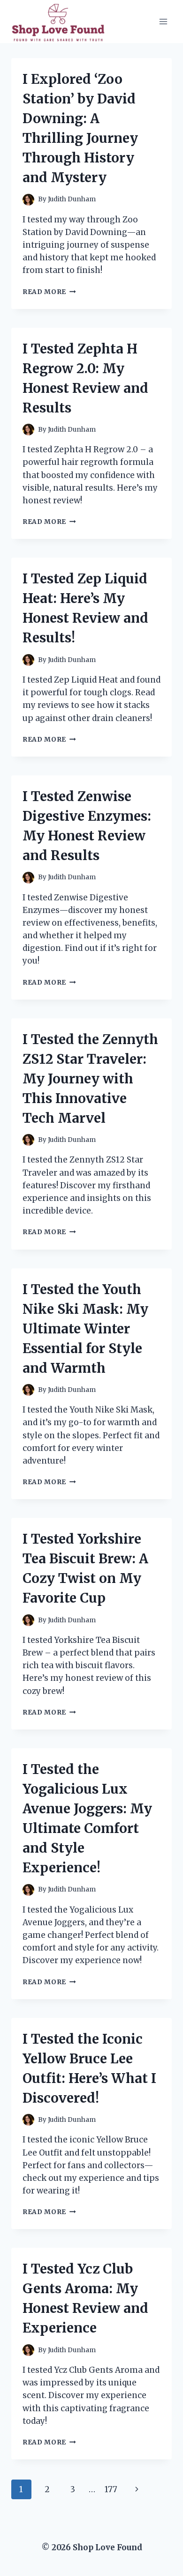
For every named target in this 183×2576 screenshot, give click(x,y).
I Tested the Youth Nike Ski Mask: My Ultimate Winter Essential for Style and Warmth (85, 1329)
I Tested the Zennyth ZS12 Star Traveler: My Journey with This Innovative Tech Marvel (90, 1079)
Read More (49, 292)
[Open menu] (163, 21)
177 (111, 2489)
